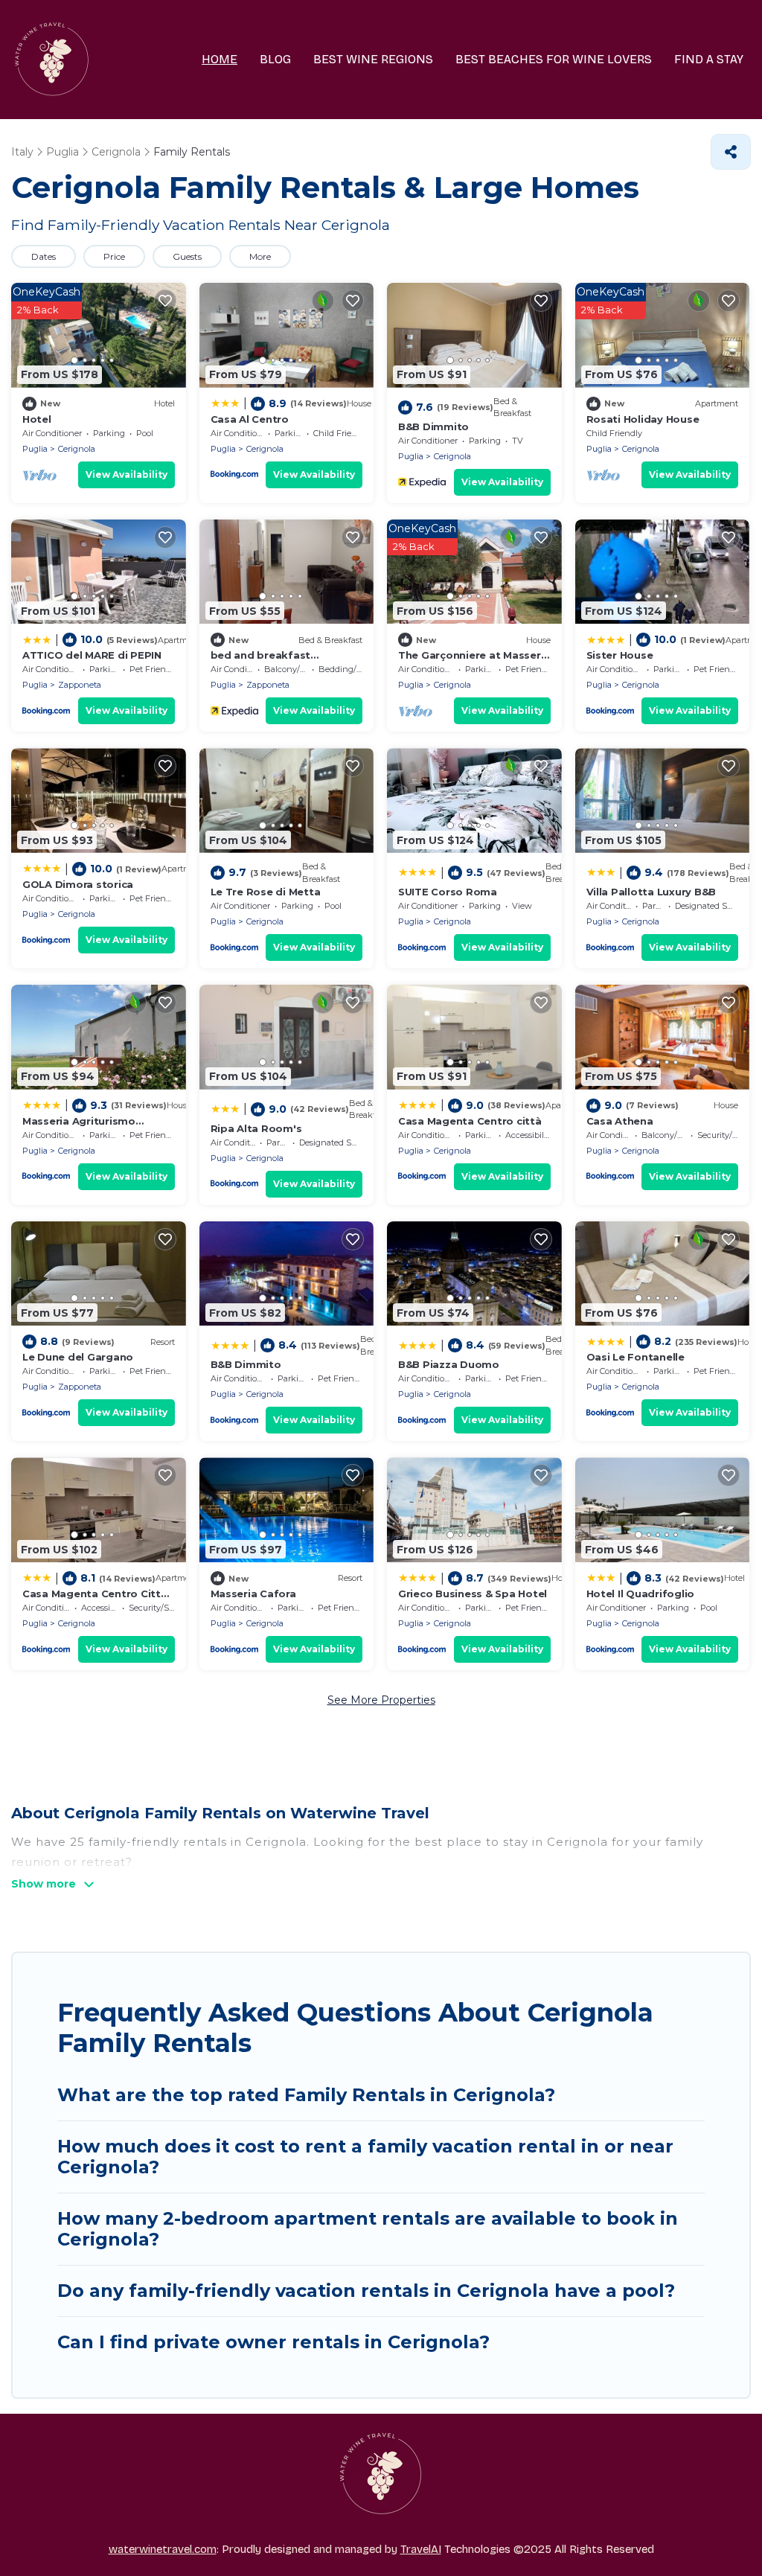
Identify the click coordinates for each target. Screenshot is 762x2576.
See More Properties (381, 1700)
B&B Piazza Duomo (449, 1364)
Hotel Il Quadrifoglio (641, 1594)
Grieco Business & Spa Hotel (473, 1594)
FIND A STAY (709, 59)
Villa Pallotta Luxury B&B (651, 892)
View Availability (127, 474)
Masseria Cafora (253, 1594)
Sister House (620, 655)
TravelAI (421, 2549)
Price (114, 256)
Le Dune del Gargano (78, 1357)
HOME (220, 59)
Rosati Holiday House (643, 419)
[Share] (731, 152)
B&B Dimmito (433, 426)
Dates (44, 256)
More (260, 256)
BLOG (275, 59)
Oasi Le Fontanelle (635, 1357)
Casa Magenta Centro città (470, 1121)
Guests (187, 256)
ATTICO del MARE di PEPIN (92, 655)
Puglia (35, 449)
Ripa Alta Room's (256, 1128)
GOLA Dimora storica (78, 884)
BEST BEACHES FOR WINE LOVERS (554, 59)
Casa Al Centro (250, 419)
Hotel (37, 419)
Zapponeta (80, 685)
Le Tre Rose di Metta (266, 892)
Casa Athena (620, 1121)
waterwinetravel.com (163, 2549)
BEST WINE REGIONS (373, 59)
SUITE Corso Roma (448, 892)
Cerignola (77, 449)
